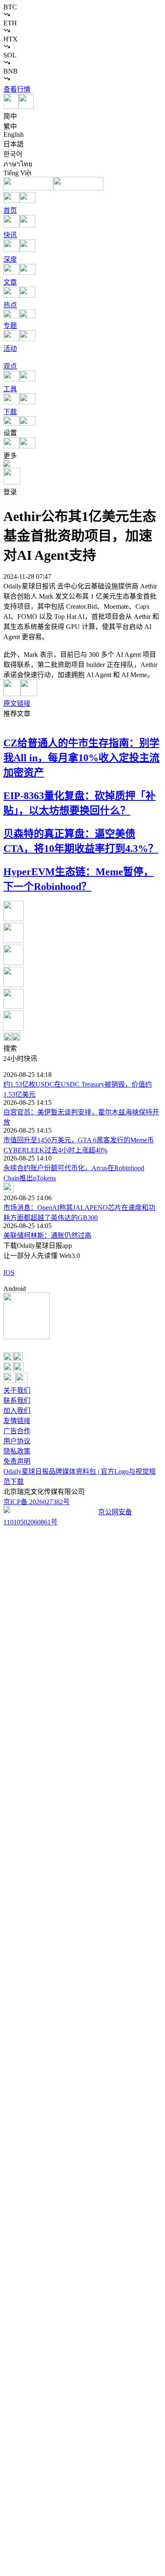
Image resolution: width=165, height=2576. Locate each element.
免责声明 (17, 1461)
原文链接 (17, 704)
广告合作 (17, 1431)
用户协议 (17, 1441)
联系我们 (17, 1401)
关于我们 (17, 1390)
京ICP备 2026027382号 (37, 1502)
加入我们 (17, 1411)
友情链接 (17, 1421)
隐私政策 (17, 1451)
